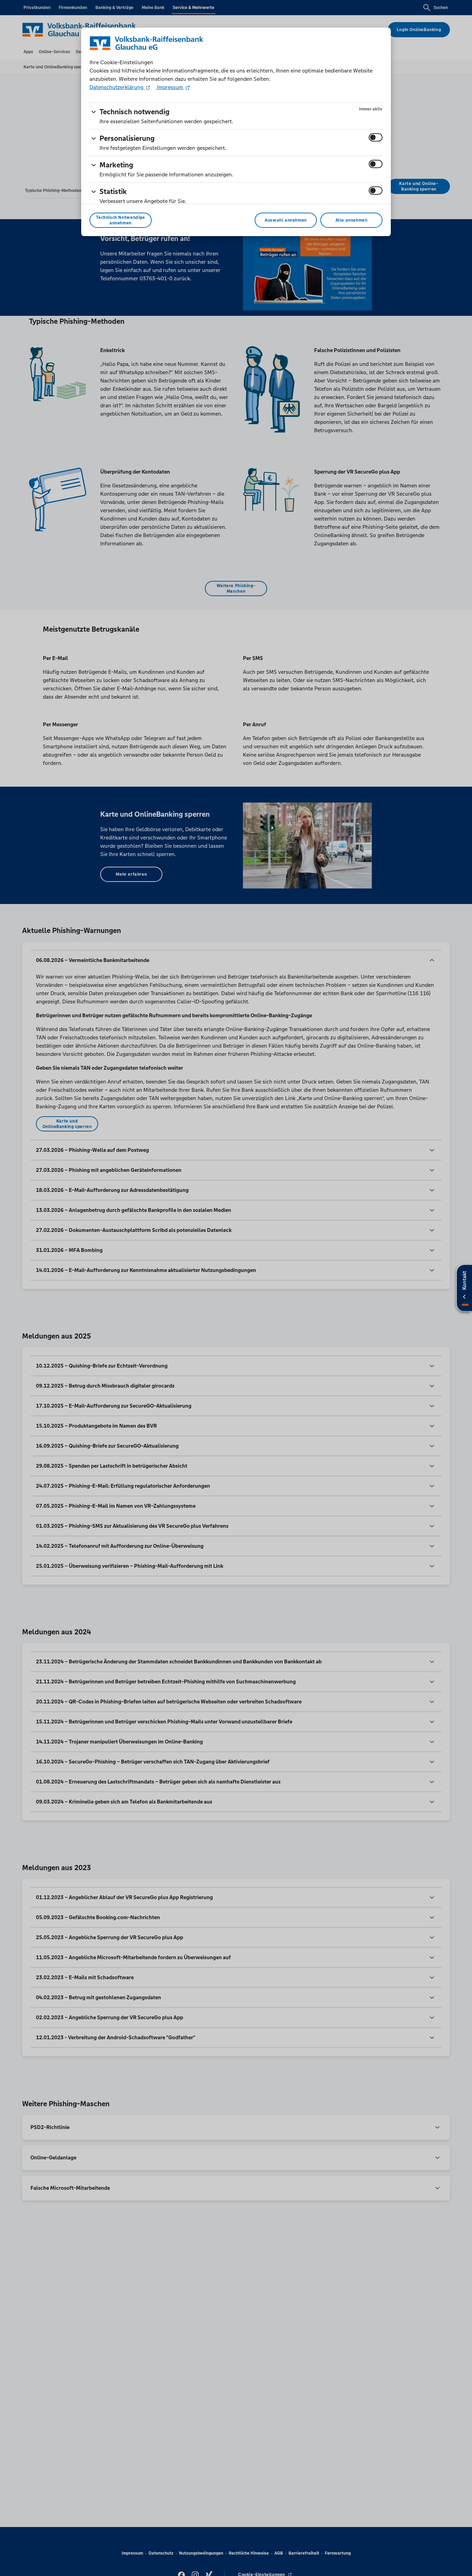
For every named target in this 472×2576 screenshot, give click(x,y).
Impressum (170, 87)
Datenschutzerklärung (117, 87)
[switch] (376, 137)
